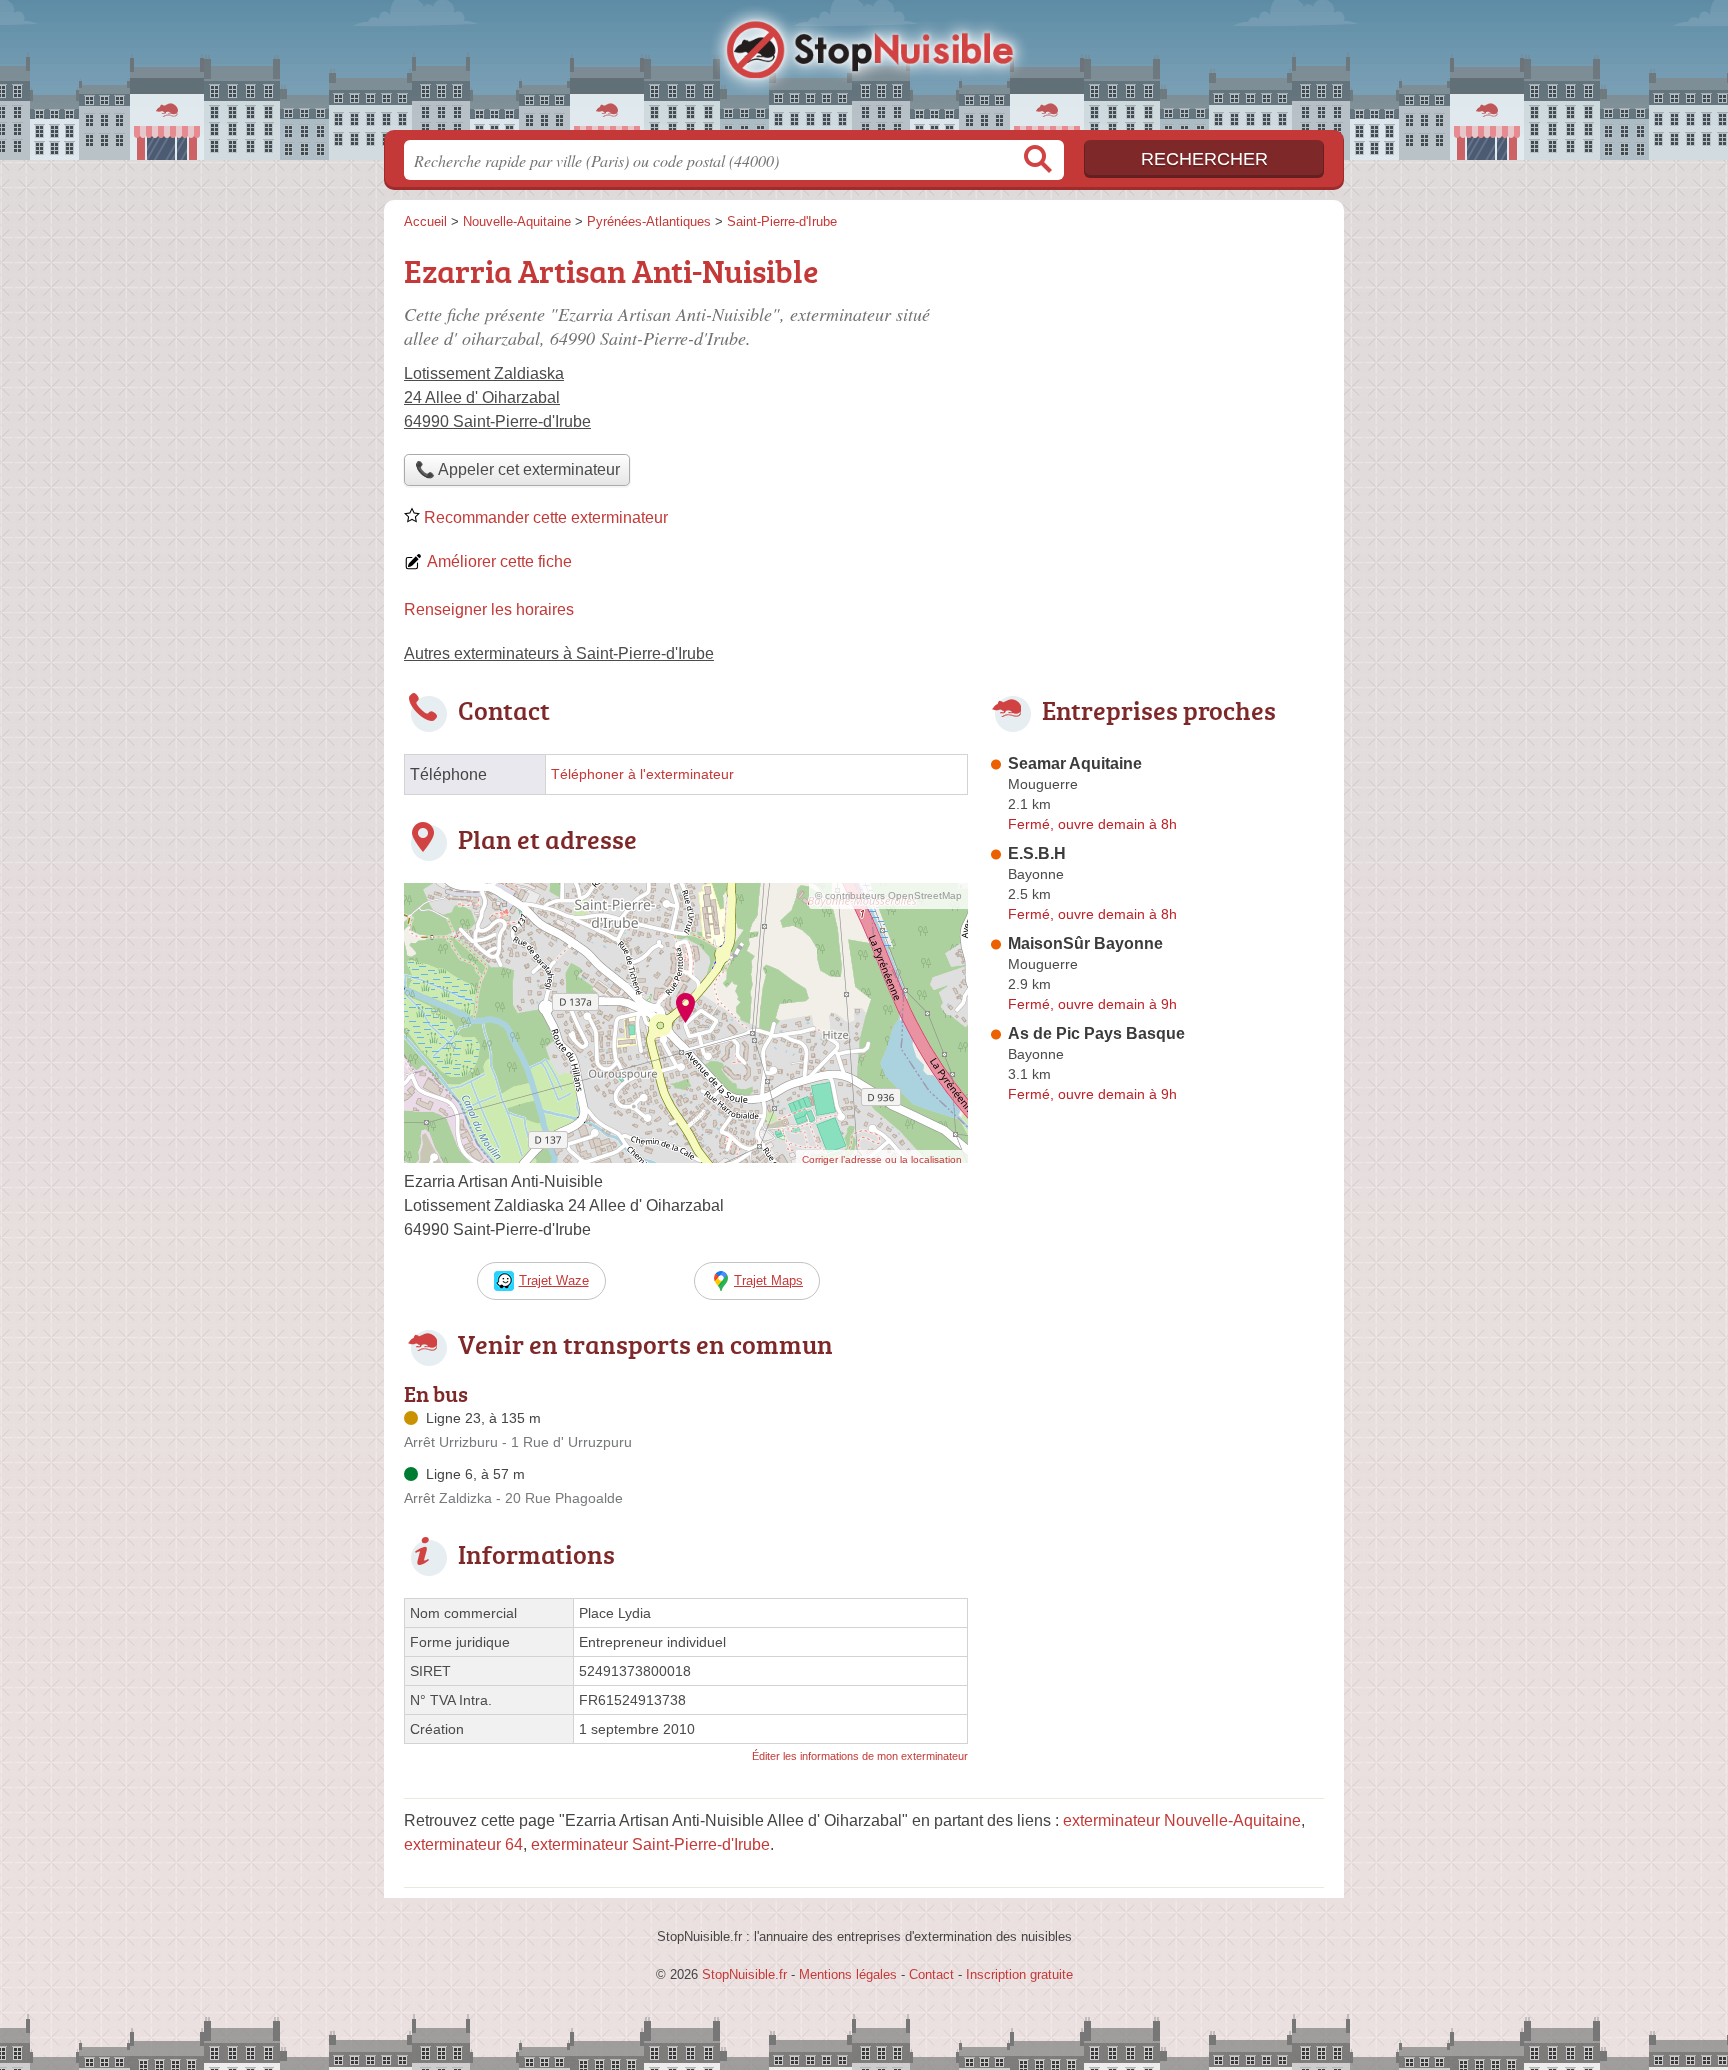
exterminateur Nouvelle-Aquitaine (1182, 1820)
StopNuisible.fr (864, 71)
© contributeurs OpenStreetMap (888, 895)
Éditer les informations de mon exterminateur (860, 1756)
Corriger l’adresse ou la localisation (882, 1159)
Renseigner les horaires (489, 609)
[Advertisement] (1156, 1576)
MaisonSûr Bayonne (1085, 943)
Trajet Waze (554, 1280)
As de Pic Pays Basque (1096, 1033)
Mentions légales (848, 1974)
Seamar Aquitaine (1075, 763)
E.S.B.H (1037, 853)
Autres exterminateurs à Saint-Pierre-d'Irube (559, 653)
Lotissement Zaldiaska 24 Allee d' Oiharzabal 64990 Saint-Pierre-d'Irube (497, 397)
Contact (931, 1974)
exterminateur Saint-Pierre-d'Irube (650, 1844)
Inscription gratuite (1019, 1974)
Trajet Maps (768, 1280)
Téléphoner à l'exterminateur (642, 774)
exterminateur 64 (463, 1844)
